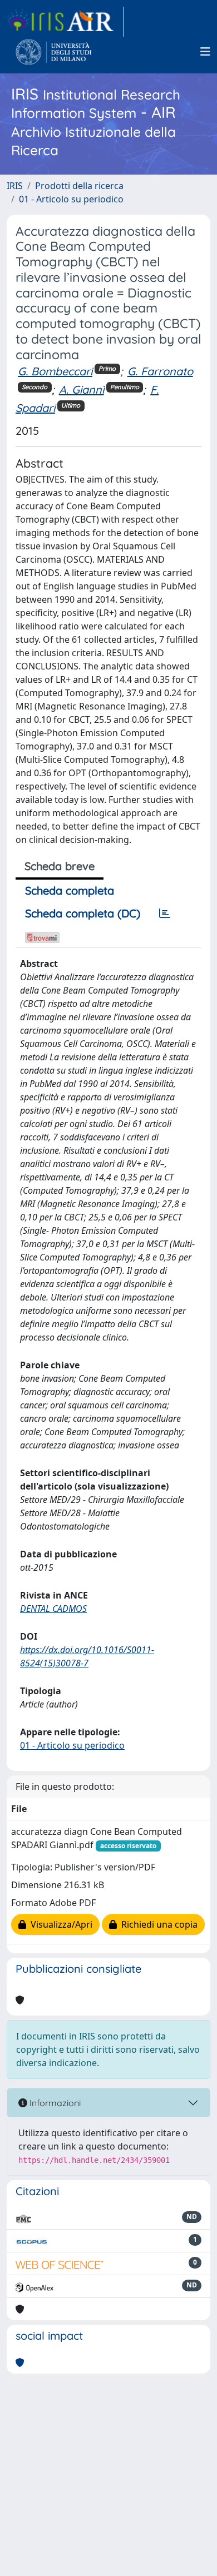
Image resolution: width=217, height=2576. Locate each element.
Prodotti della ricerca (79, 186)
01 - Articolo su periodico (71, 199)
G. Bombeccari (55, 371)
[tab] (165, 914)
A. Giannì (82, 389)
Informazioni (54, 2103)
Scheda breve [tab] (60, 866)
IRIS (15, 186)
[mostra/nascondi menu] (205, 52)
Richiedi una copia (157, 1924)
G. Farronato (160, 371)
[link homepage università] (54, 52)
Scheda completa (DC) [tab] (83, 913)
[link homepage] (65, 22)
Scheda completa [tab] (70, 890)
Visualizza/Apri (59, 1924)
